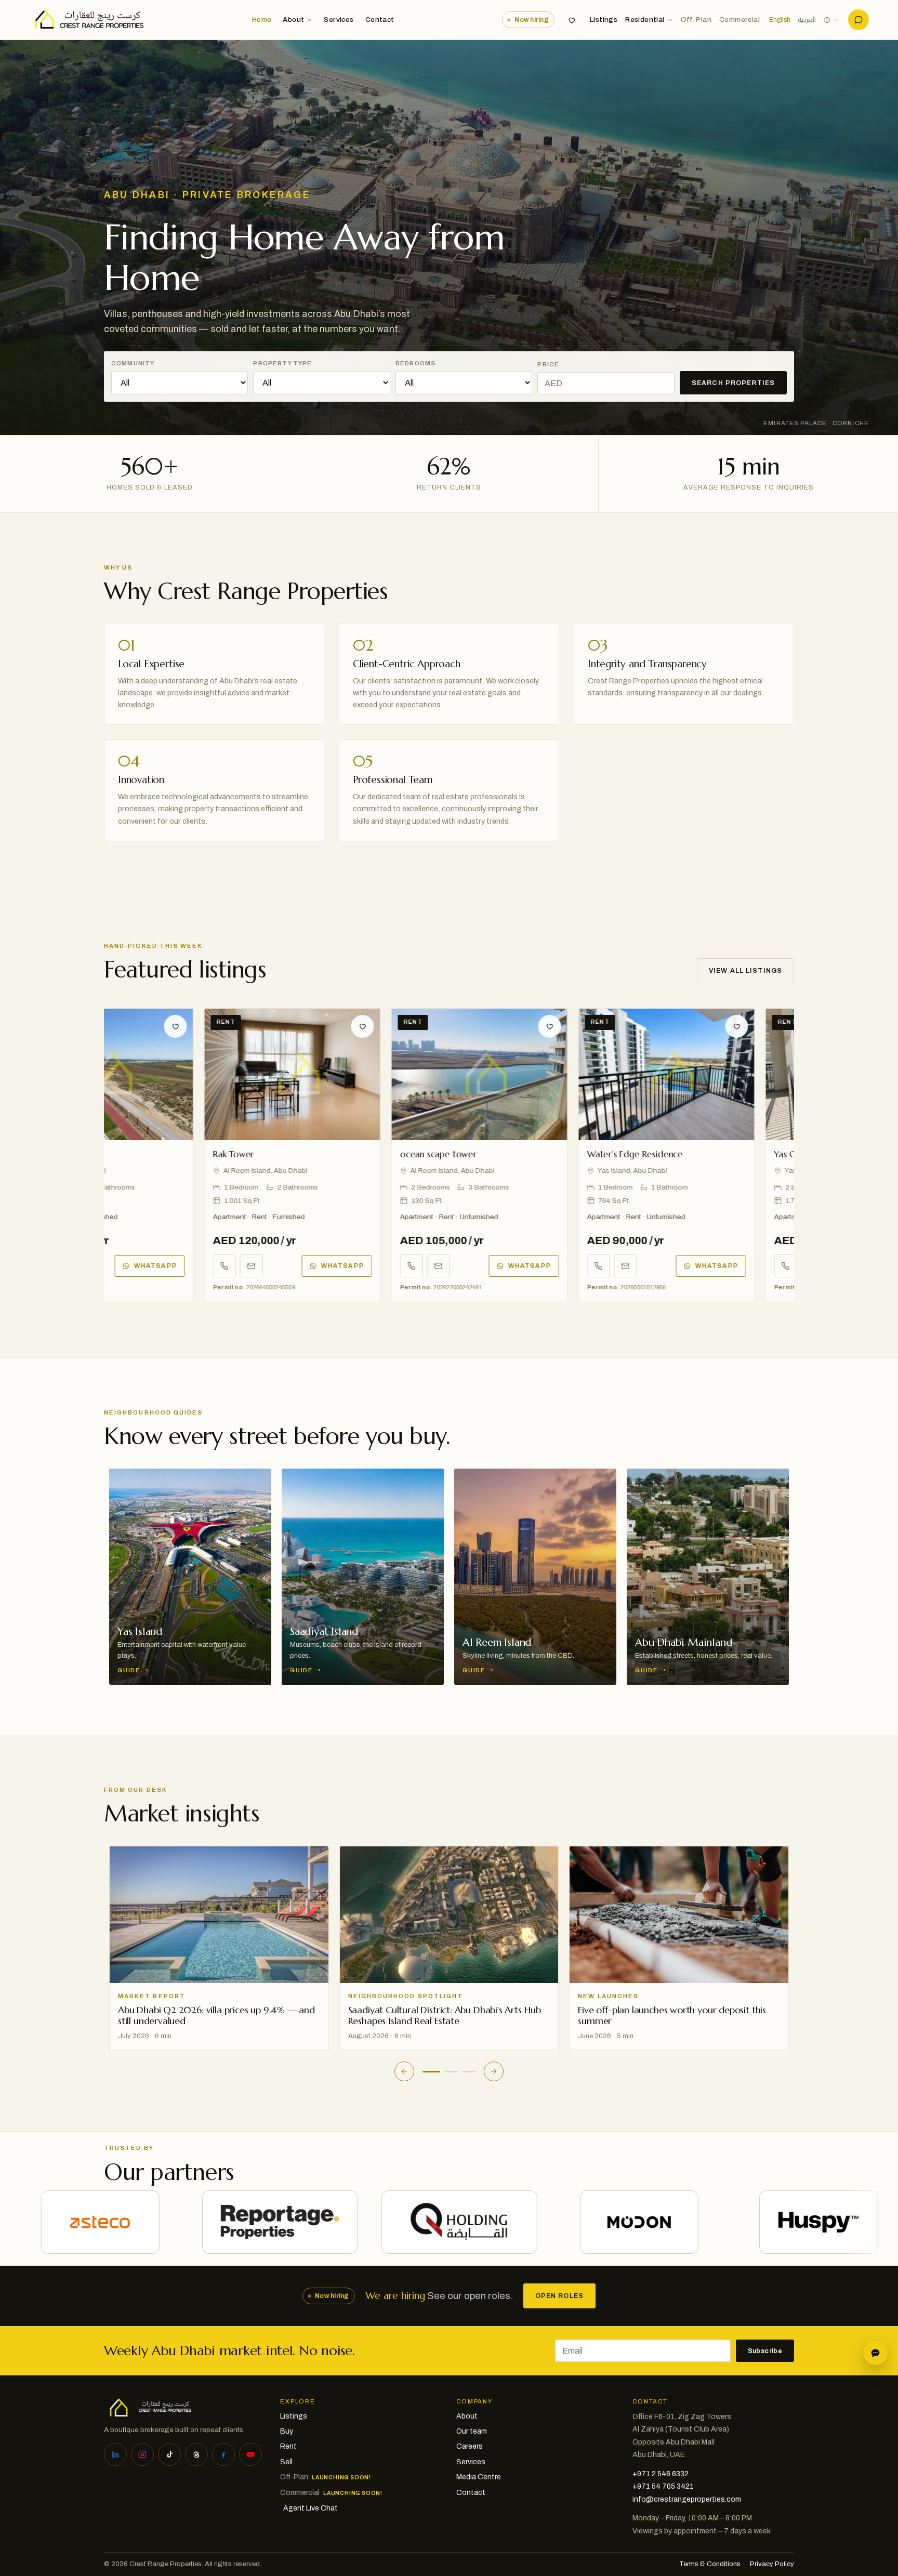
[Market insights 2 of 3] (449, 2072)
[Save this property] (105, 1026)
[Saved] (572, 20)
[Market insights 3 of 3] (469, 2072)
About (293, 19)
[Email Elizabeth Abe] (181, 1266)
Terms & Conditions (710, 2564)
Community (133, 363)
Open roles (559, 2296)
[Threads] (196, 2454)
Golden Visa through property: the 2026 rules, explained (674, 2015)
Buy (287, 2431)
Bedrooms (415, 363)
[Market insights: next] (494, 2071)
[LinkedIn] (115, 2454)
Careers (470, 2446)
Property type (282, 363)
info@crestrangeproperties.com (687, 2499)
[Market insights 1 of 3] (429, 2072)
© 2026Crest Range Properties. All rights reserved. (183, 2564)
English (780, 20)
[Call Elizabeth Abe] (154, 1266)
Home (262, 19)
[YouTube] (250, 2454)
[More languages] (831, 20)
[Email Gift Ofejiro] (368, 1266)
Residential (645, 19)
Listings (604, 19)
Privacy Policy (772, 2564)
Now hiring (531, 20)
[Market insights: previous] (404, 2071)
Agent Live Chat (311, 2508)
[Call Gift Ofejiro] (341, 1266)
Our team (472, 2431)
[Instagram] (142, 2454)
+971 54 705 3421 (663, 2486)
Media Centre (479, 2477)
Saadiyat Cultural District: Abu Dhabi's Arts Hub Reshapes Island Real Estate (214, 2015)
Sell (286, 2462)
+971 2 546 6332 (661, 2474)
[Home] (87, 20)
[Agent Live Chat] (859, 20)
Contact (380, 19)
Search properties (733, 383)
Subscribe (765, 2351)
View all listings (745, 971)
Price (548, 364)
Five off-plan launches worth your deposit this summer (442, 2015)
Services (339, 19)
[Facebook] (223, 2454)
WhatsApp (272, 1266)
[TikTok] (169, 2454)
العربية (807, 20)
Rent (288, 2446)
